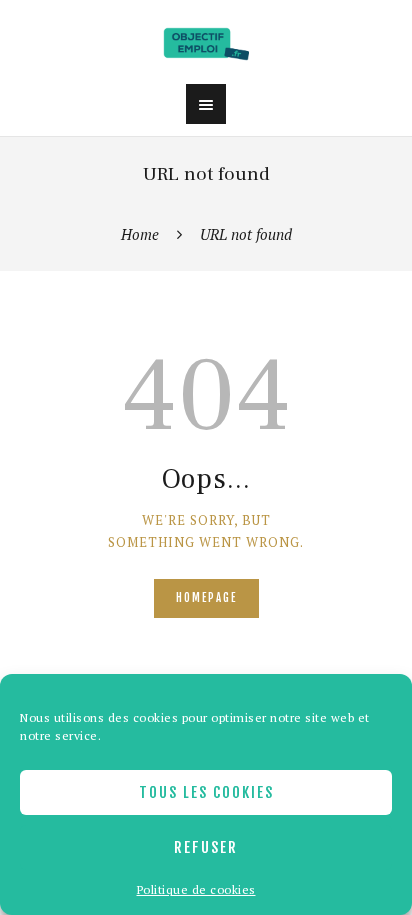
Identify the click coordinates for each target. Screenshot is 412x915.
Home (140, 234)
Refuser (206, 847)
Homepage (206, 598)
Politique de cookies (196, 889)
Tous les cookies (206, 792)
